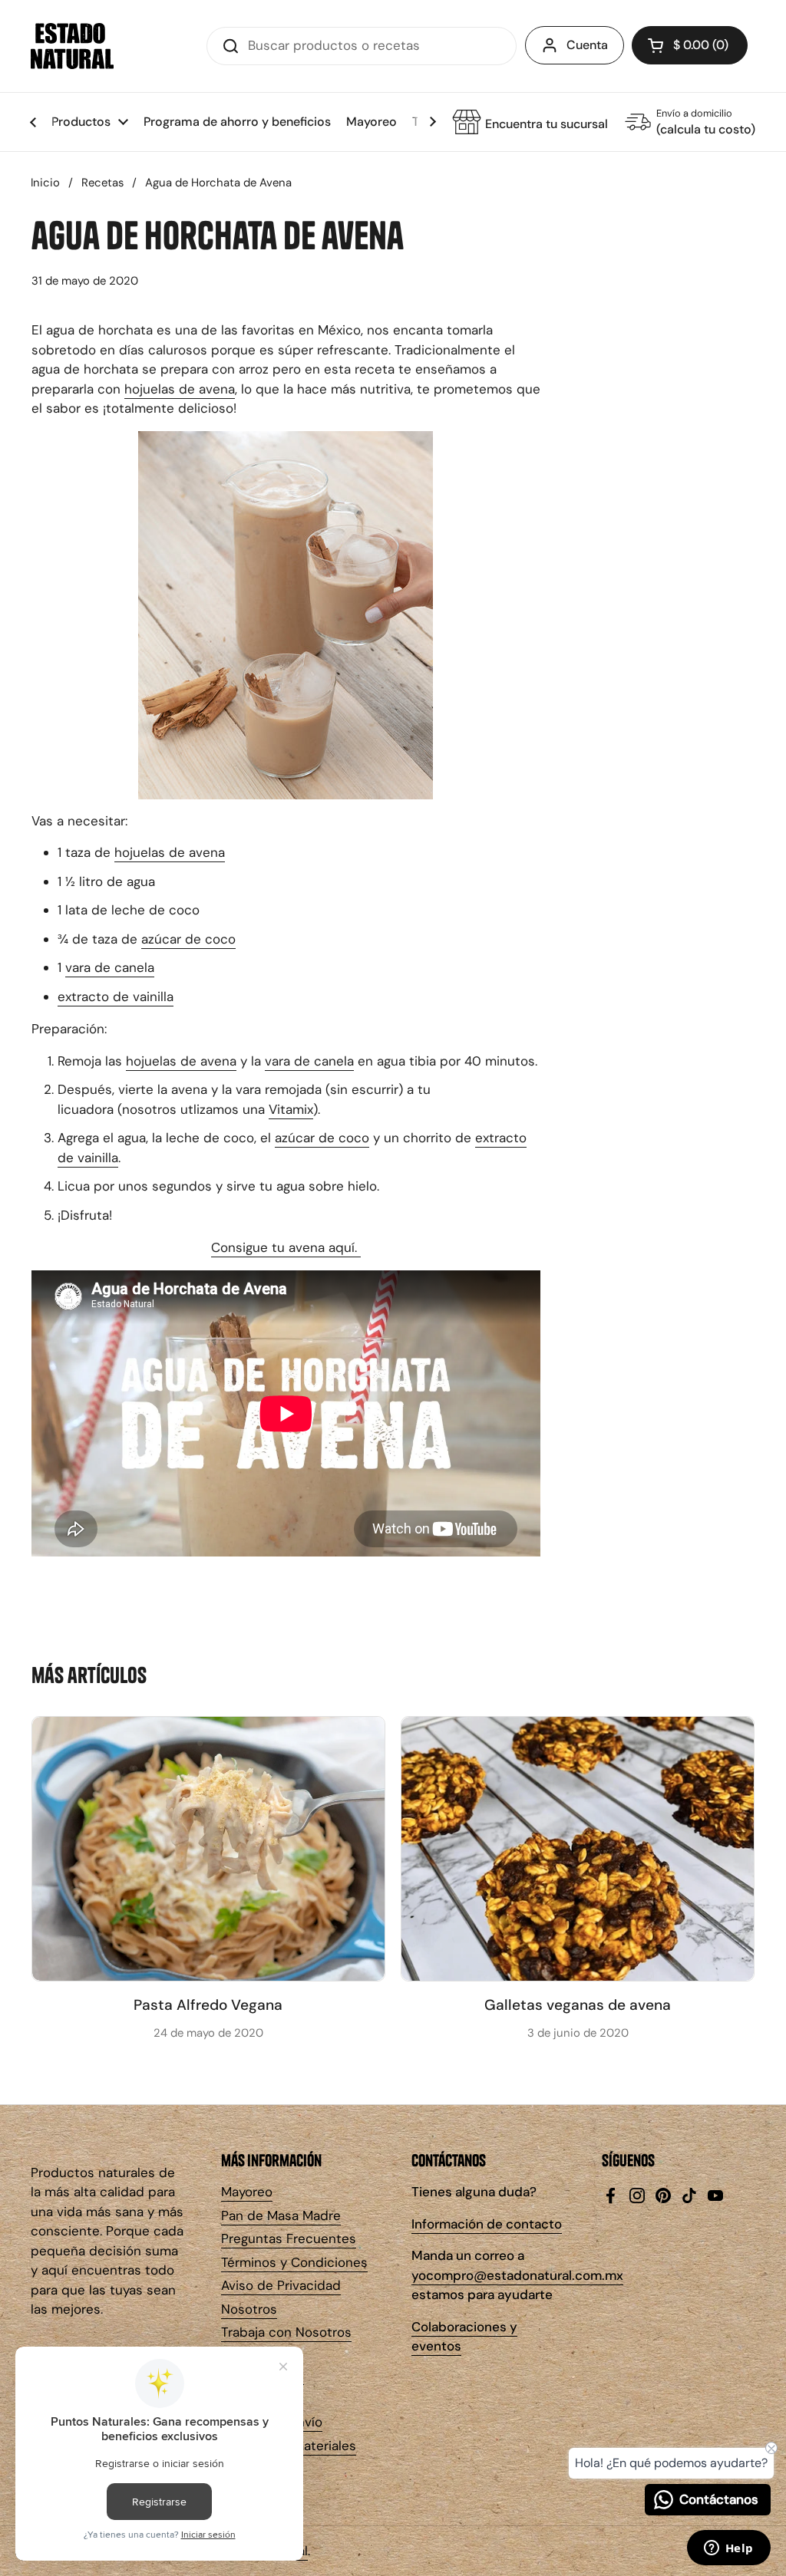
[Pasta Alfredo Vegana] (208, 1849)
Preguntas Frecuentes (289, 2238)
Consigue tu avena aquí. (286, 1247)
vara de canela (110, 967)
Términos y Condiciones (294, 2262)
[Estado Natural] (72, 46)
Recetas (102, 183)
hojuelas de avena (180, 389)
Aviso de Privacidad (281, 2285)
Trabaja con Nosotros (286, 2332)
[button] (690, 45)
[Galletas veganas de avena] (578, 1849)
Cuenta (587, 45)
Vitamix (291, 1109)
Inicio (45, 183)
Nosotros (249, 2309)
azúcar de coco (188, 939)
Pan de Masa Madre (281, 2215)
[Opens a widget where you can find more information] (728, 2549)
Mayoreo (247, 2192)
